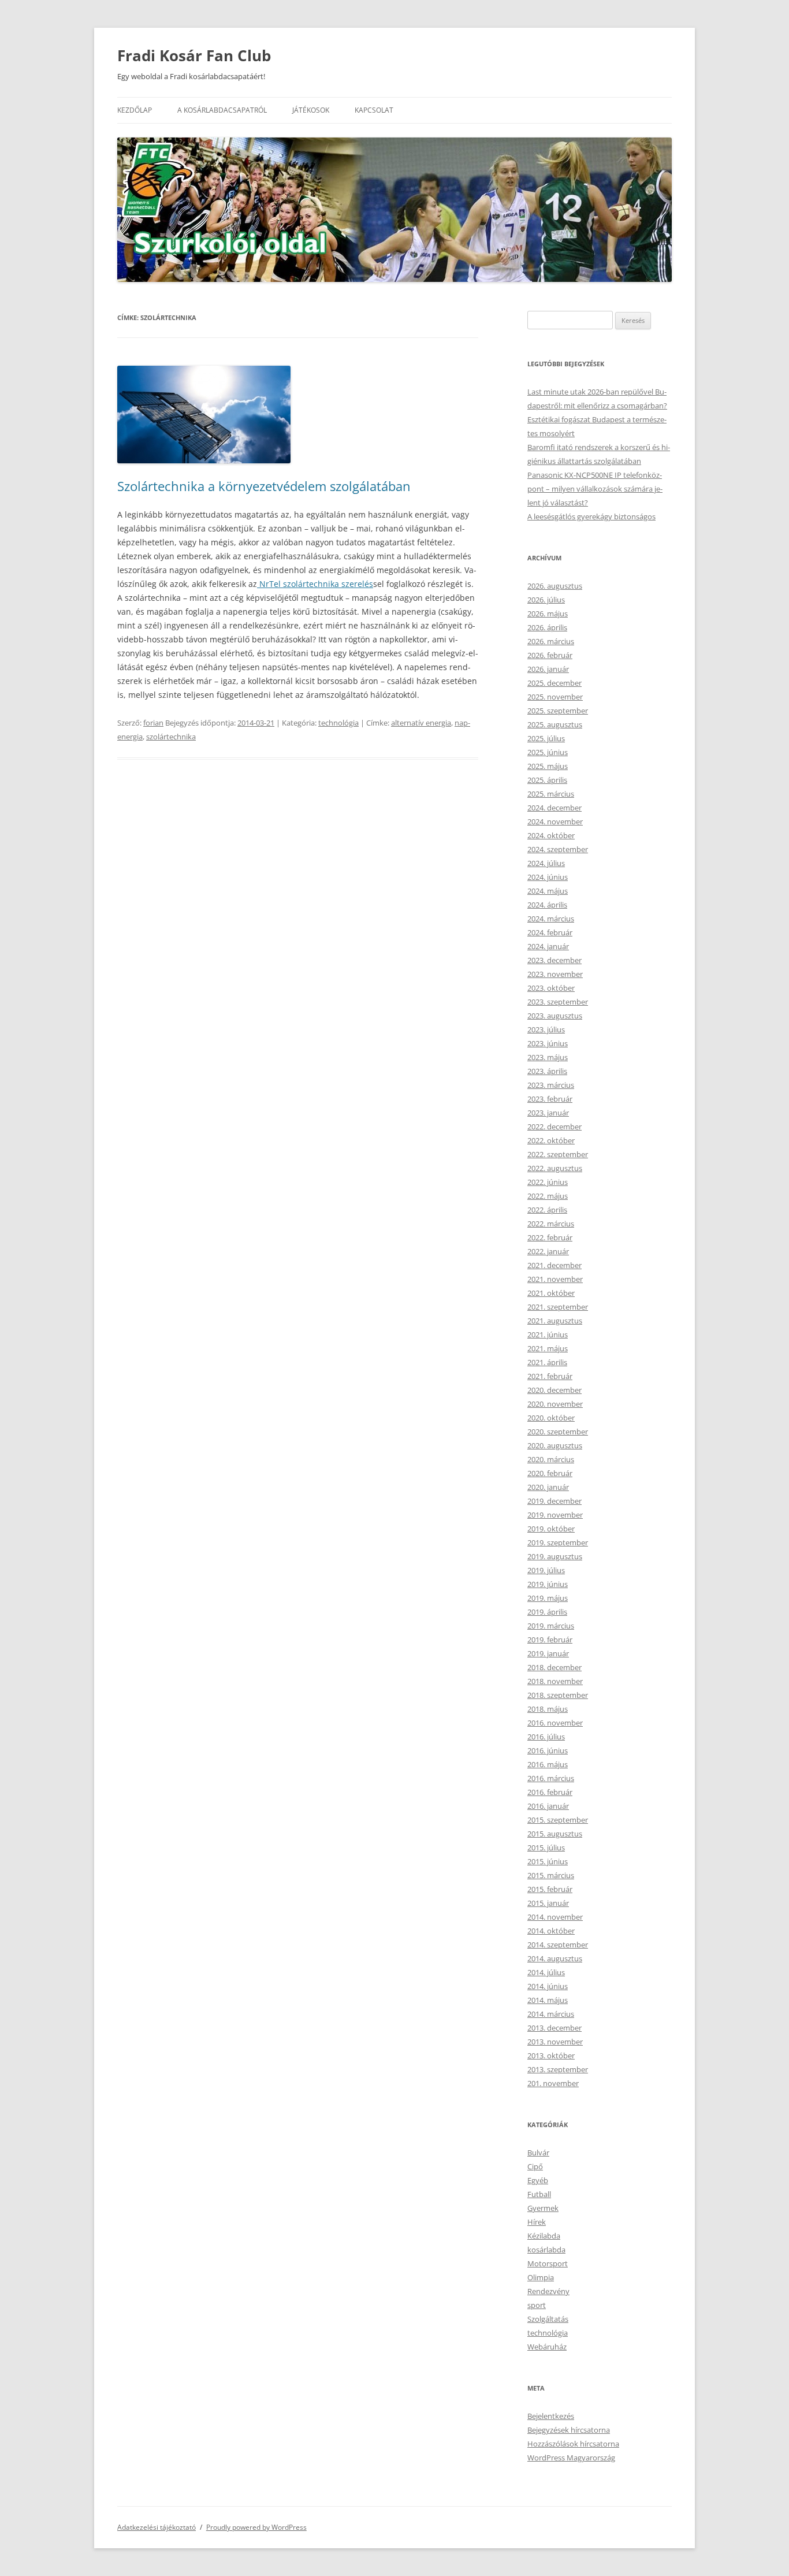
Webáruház (547, 2347)
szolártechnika (171, 737)
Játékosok (311, 110)
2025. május (548, 766)
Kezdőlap (135, 110)
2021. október (551, 1293)
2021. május (548, 1348)
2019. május (548, 1598)
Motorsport (548, 2263)
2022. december (554, 1127)
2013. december (554, 2028)
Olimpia (541, 2277)
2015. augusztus (555, 1834)
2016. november (555, 1723)
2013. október (551, 2055)
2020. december (554, 1390)
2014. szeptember (558, 1945)
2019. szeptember (558, 1542)
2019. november (555, 1515)
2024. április (547, 905)
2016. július (546, 1737)
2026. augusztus (555, 586)
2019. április (547, 1612)
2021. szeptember (558, 1307)
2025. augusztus (555, 724)
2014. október (551, 1931)
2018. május (548, 1709)
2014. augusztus (555, 1958)
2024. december (554, 808)
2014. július (546, 1972)
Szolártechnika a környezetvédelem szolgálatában (264, 486)
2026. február (550, 655)
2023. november (555, 974)
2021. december (554, 1265)
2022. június (548, 1182)
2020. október (551, 1418)
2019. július (546, 1570)
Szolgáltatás (548, 2319)
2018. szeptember (558, 1695)
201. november (553, 2083)
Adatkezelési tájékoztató (157, 2527)
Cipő (535, 2166)
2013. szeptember (558, 2069)
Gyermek (543, 2208)
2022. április (547, 1210)
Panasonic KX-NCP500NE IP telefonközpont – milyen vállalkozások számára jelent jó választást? (595, 489)
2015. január (548, 1903)
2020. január (548, 1487)
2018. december (554, 1667)
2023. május (548, 1057)
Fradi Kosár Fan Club (194, 55)
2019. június (548, 1584)
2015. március (551, 1875)
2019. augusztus (555, 1556)
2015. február (550, 1889)
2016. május (548, 1764)
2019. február (550, 1640)
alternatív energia (421, 723)
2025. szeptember (558, 711)
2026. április (547, 627)
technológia (338, 723)
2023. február (550, 1099)
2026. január (548, 669)
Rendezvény (548, 2291)
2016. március (551, 1778)
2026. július (546, 600)
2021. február (550, 1376)
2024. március (551, 919)
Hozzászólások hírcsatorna (573, 2444)
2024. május (548, 891)
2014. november (555, 1917)
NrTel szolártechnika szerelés (315, 584)
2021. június (548, 1335)
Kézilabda (544, 2236)
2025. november (555, 697)
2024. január (548, 946)
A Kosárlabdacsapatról (222, 110)
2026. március (551, 641)
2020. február (550, 1473)
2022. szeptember (558, 1154)
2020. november (555, 1404)
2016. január (548, 1806)
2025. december (554, 683)
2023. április (547, 1071)
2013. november (555, 2042)
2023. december (554, 960)
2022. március (551, 1224)
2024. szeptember (558, 849)
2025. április (547, 780)
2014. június (548, 1986)
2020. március (551, 1459)
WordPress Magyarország (571, 2458)
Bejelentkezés (551, 2416)
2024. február (550, 932)
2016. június (548, 1750)
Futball (539, 2194)
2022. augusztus (555, 1168)
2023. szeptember (558, 1002)
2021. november (555, 1279)
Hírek (537, 2222)
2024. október (551, 835)
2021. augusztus (555, 1321)
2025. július (546, 738)
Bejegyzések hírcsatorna (569, 2430)
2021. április (547, 1362)
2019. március (551, 1626)
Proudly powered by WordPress (256, 2527)
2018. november (555, 1681)
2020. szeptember (558, 1432)
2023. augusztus (555, 1016)
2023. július (546, 1029)
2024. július (546, 863)
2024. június (548, 877)
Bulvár (538, 2153)
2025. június (548, 752)
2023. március (551, 1085)
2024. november (555, 822)
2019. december (554, 1501)
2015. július (546, 1848)
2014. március (551, 2014)
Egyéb (538, 2180)
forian (153, 723)
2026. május (548, 614)
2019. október (551, 1529)
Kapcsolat (374, 110)
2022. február (550, 1237)
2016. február (550, 1792)
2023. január (548, 1113)
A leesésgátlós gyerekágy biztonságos (591, 516)
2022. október (551, 1140)
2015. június (548, 1861)
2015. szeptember (558, 1820)
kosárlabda (546, 2250)
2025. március (551, 794)
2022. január (548, 1251)
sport (537, 2305)
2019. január (548, 1653)
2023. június (548, 1043)
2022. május (548, 1196)
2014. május (548, 2000)
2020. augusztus (555, 1445)
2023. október (551, 988)
